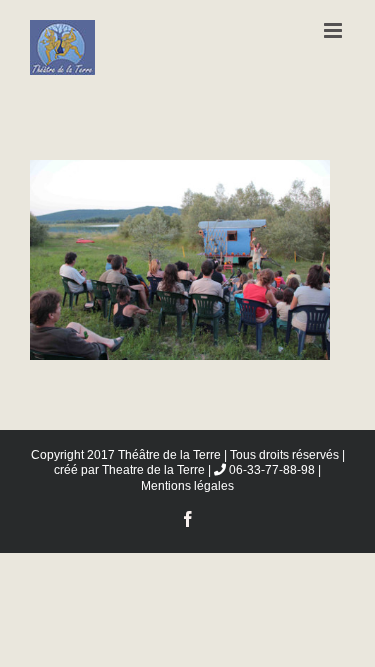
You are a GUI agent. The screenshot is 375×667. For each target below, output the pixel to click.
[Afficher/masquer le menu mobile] (334, 30)
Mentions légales (187, 486)
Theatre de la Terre (153, 470)
